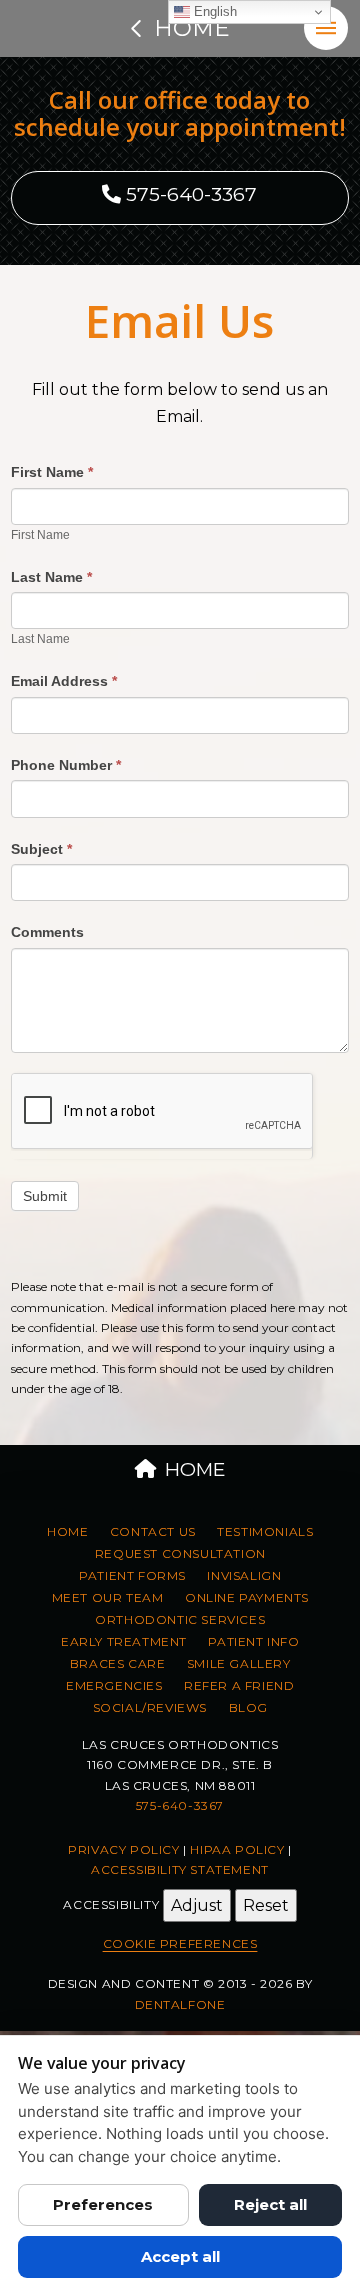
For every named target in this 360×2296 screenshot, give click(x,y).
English (213, 11)
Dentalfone (180, 2004)
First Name (52, 472)
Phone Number (66, 765)
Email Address (64, 681)
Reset (266, 1905)
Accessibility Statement (180, 1869)
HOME (195, 1469)
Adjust (197, 1905)
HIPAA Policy (237, 1849)
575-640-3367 (189, 194)
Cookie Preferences (180, 1943)
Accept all (180, 2256)
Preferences (103, 2204)
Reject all (270, 2204)
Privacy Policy (123, 1849)
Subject (41, 849)
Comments (47, 932)
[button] (326, 28)
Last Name (51, 577)
